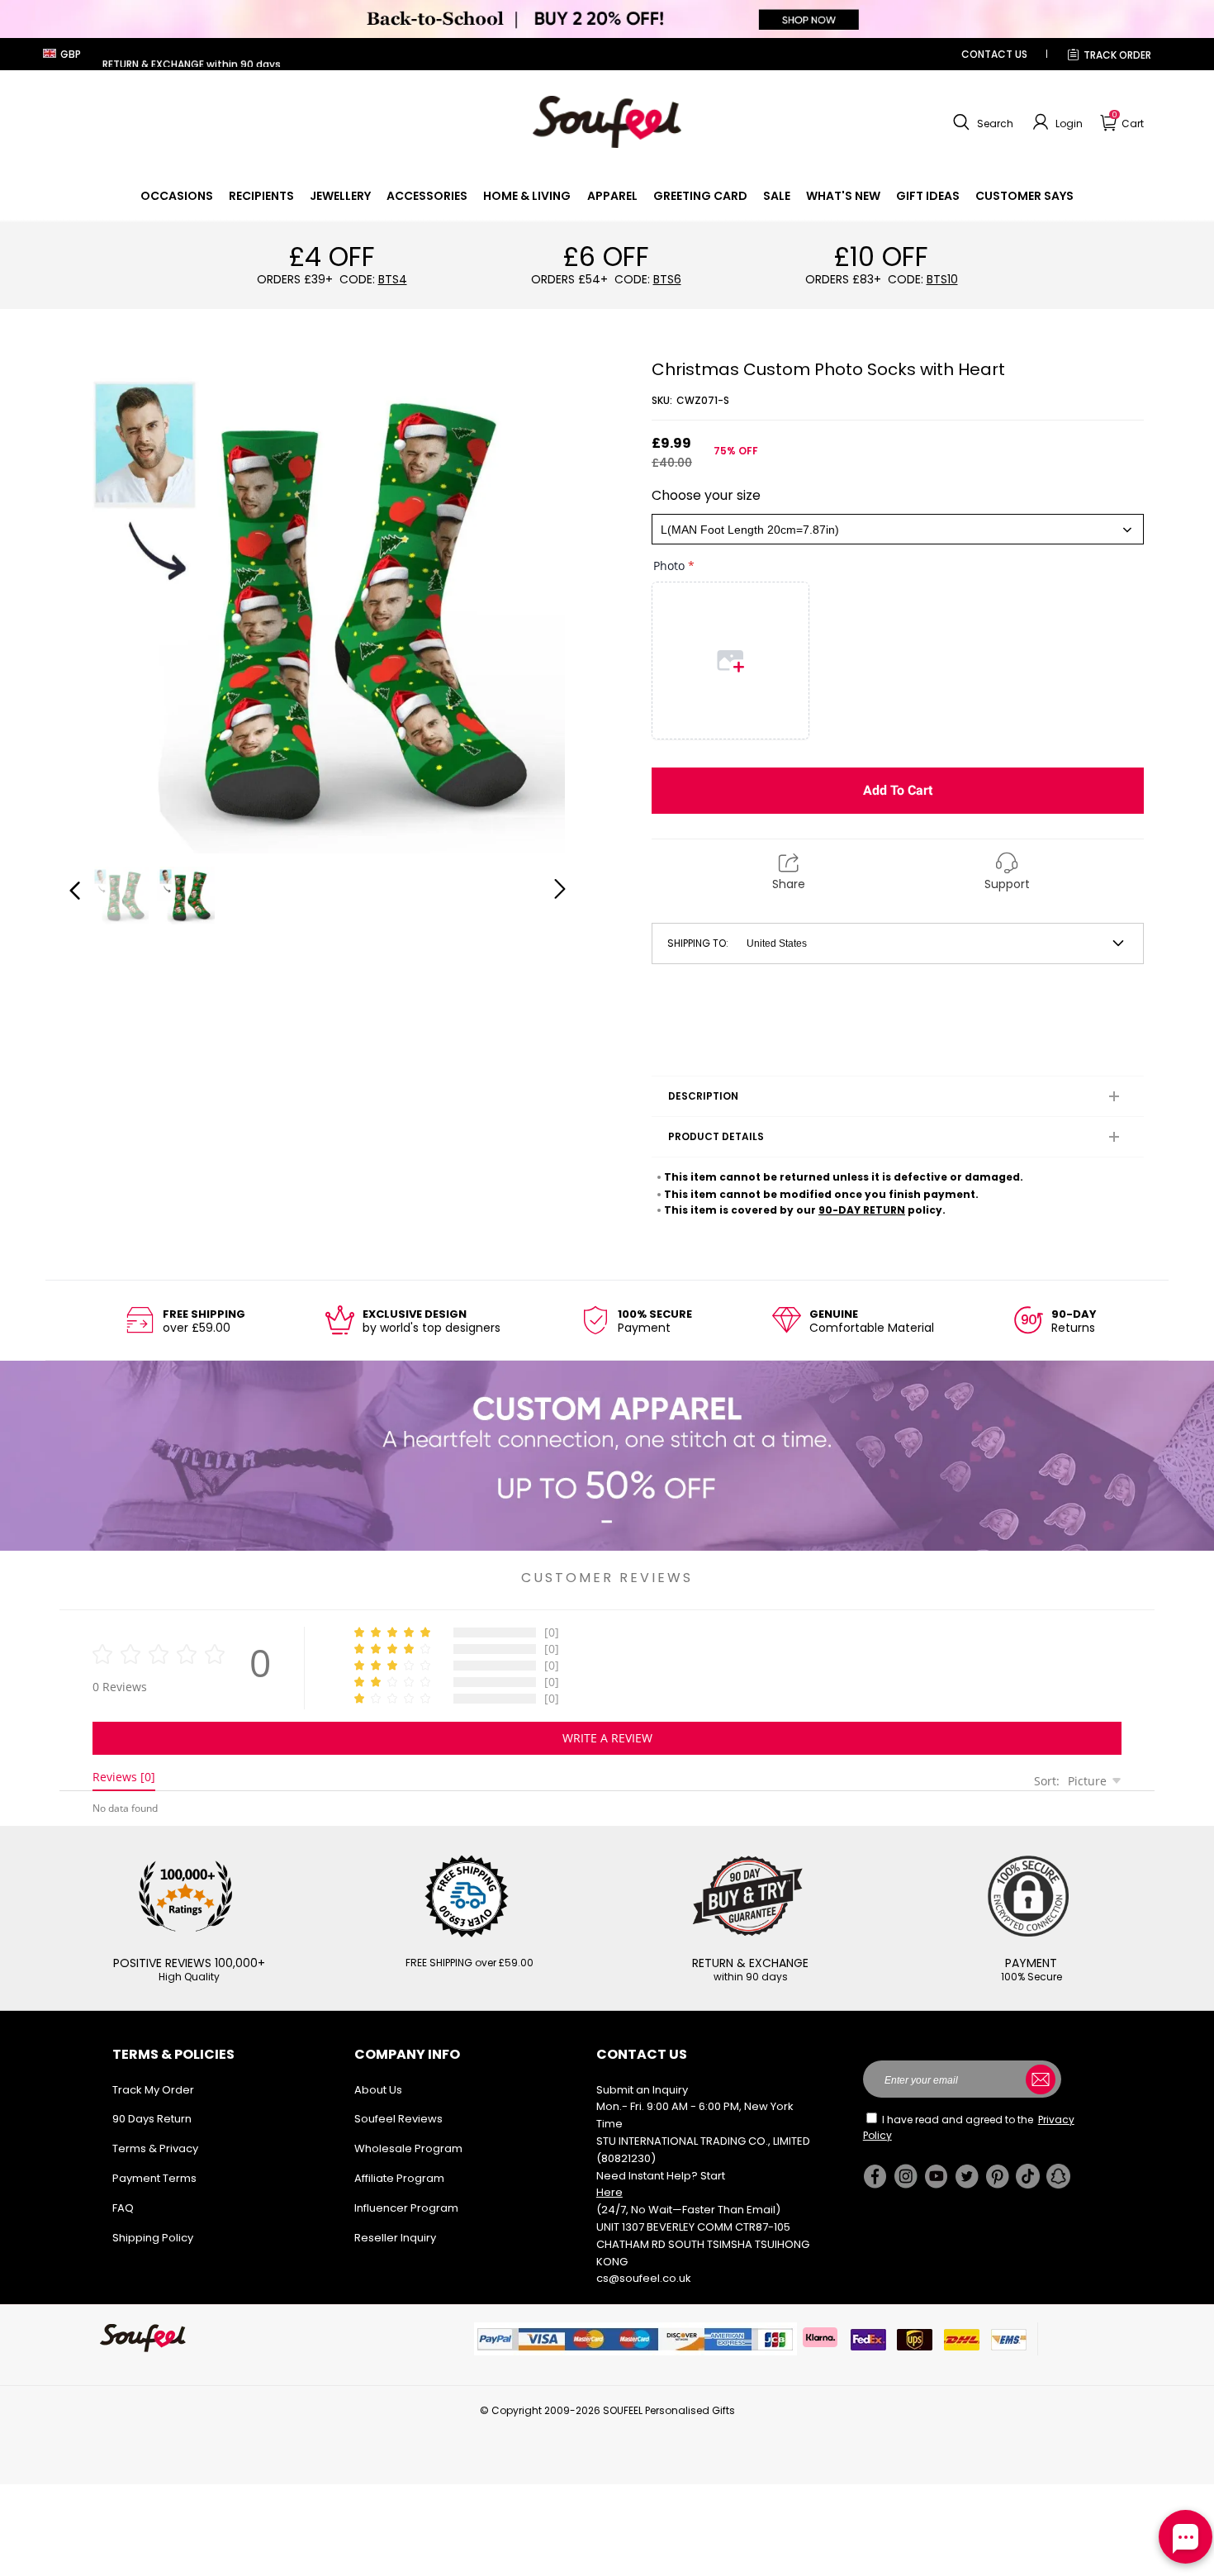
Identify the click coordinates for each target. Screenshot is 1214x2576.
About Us (378, 2090)
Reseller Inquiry (395, 2238)
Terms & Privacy (155, 2148)
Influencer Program (406, 2208)
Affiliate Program (399, 2178)
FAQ (123, 2208)
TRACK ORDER (1117, 55)
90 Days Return (152, 2119)
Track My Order (153, 2090)
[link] (177, 196)
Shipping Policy (153, 2238)
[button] (981, 122)
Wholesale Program (408, 2148)
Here (609, 2192)
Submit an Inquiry (642, 2090)
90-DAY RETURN (862, 1210)
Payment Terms (154, 2178)
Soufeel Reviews (398, 2119)
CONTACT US (994, 54)
